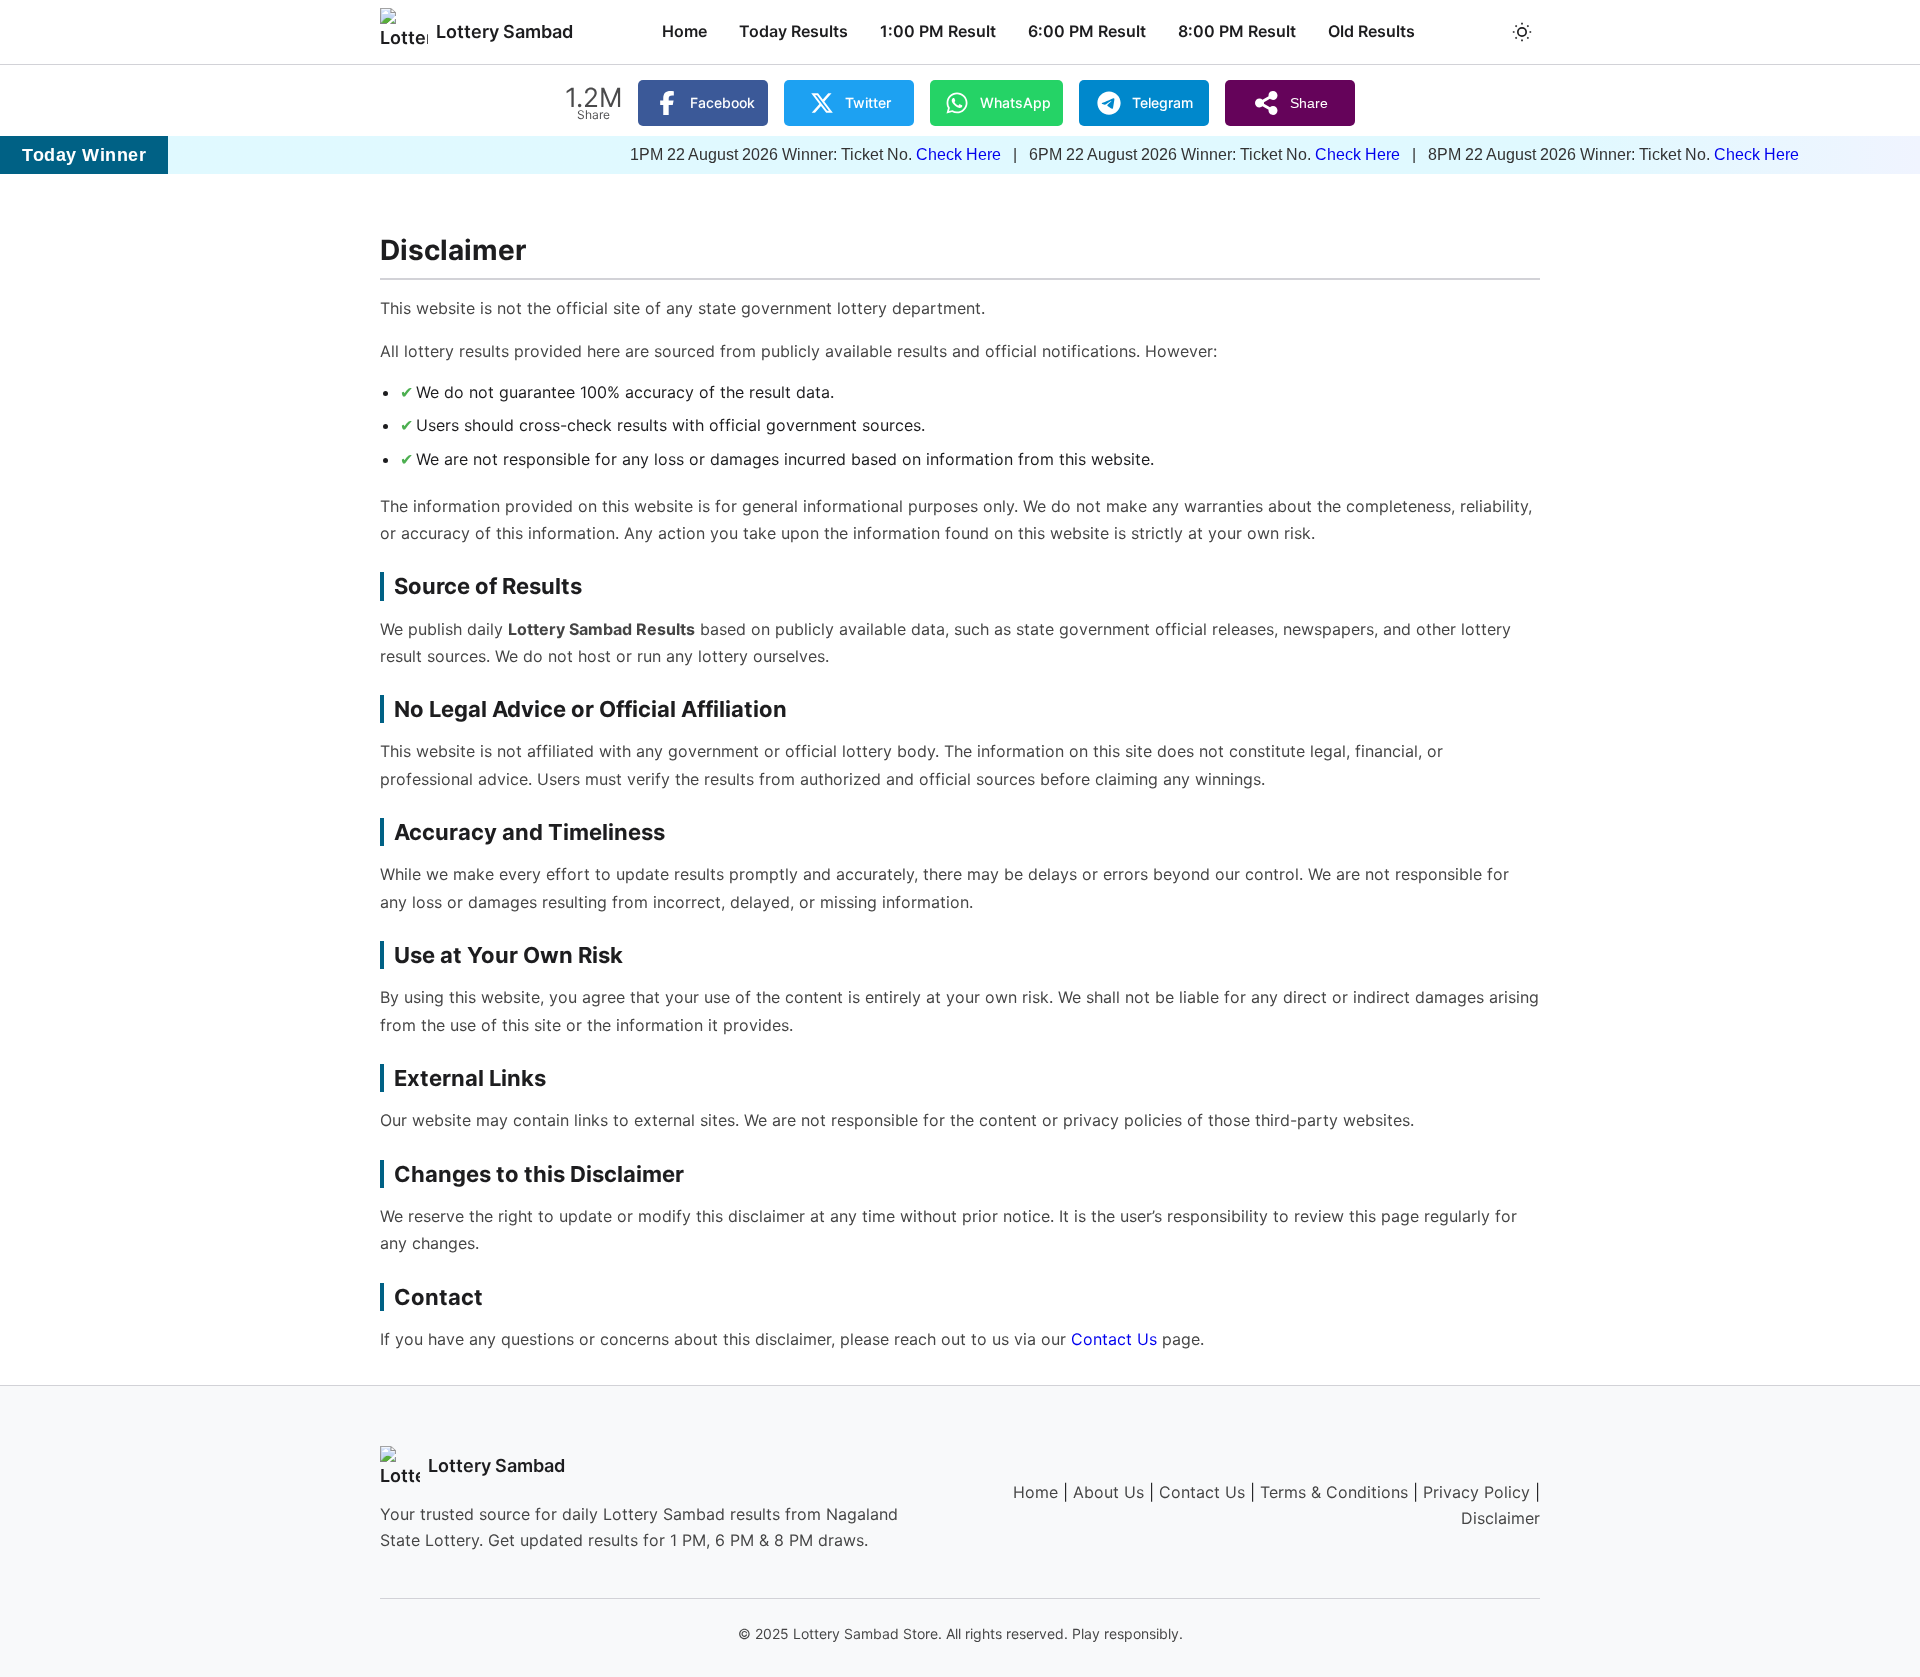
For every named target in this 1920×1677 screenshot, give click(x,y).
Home (684, 31)
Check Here (892, 154)
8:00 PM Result (1237, 31)
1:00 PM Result (938, 31)
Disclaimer (1500, 1518)
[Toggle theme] (1522, 32)
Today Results (793, 31)
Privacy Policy (1476, 1492)
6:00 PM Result (1087, 31)
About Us (1108, 1492)
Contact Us (1114, 1339)
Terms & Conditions (1334, 1492)
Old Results (1371, 31)
